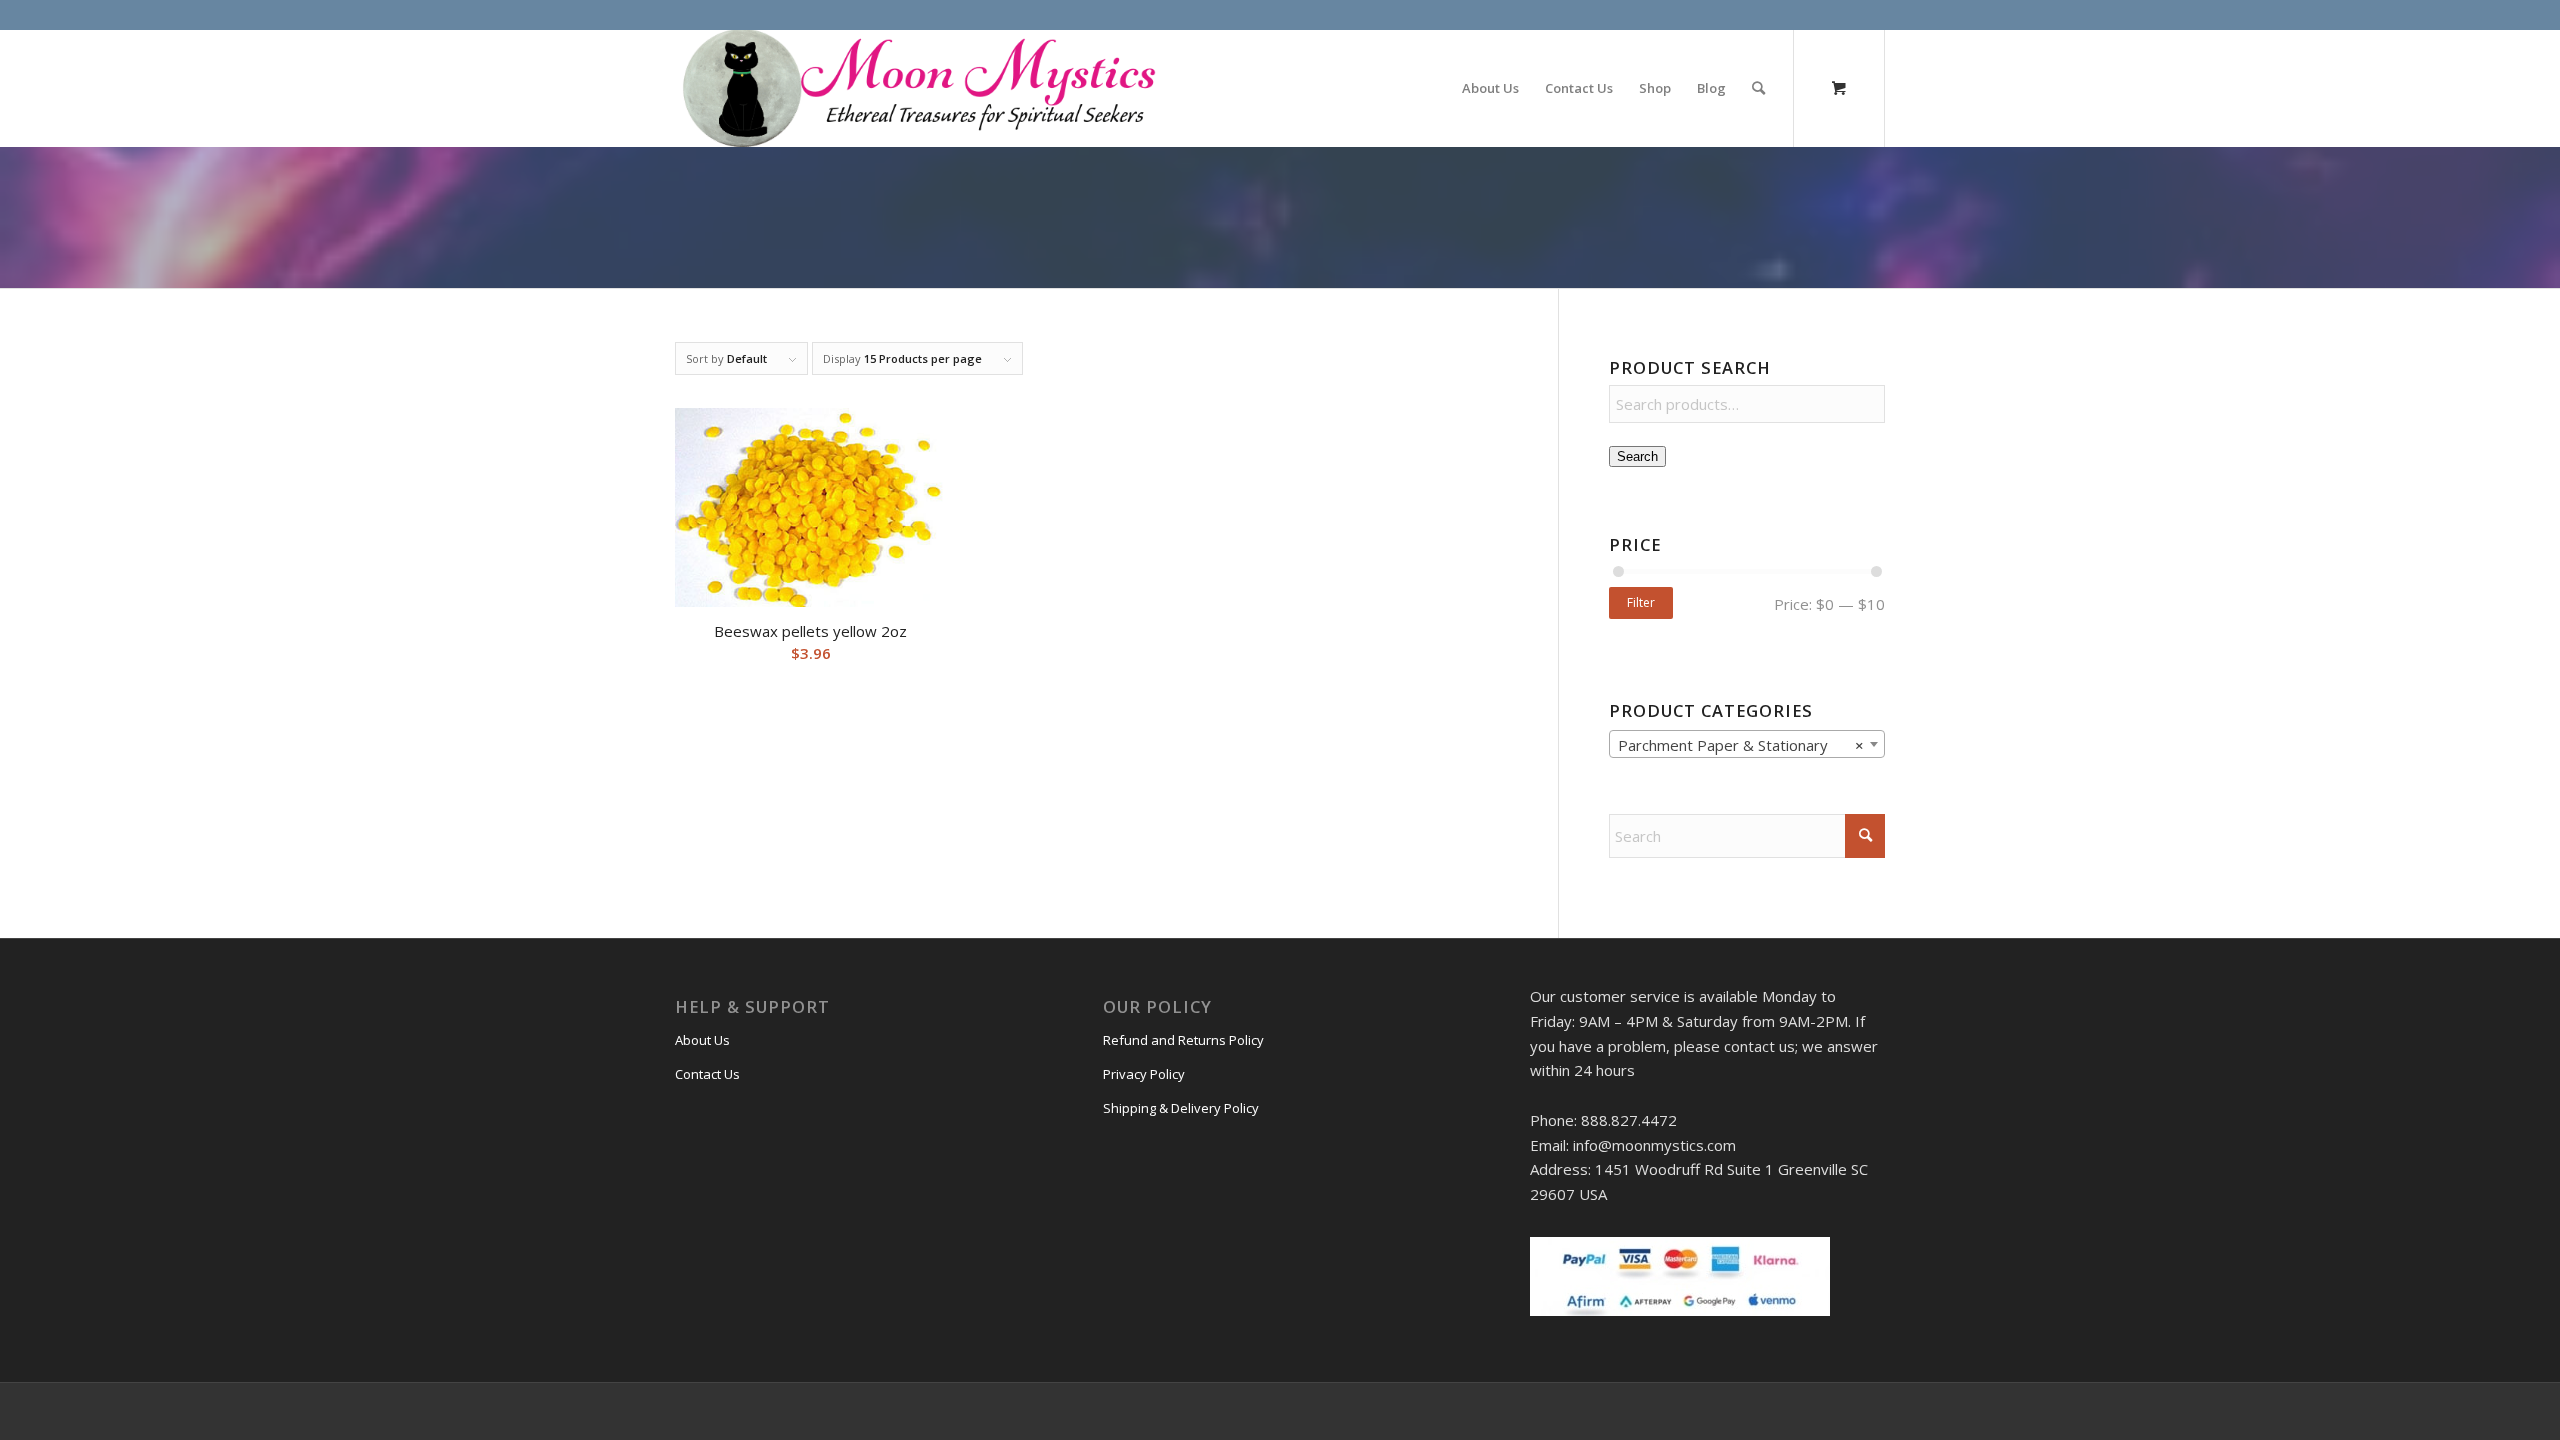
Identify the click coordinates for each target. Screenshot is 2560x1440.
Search (1637, 456)
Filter (1641, 602)
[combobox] (1747, 744)
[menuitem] (1490, 88)
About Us (702, 1040)
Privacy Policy (1144, 1074)
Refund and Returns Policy (1183, 1040)
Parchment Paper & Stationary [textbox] (1741, 745)
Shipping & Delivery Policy (1181, 1108)
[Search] (1758, 88)
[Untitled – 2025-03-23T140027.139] (917, 88)
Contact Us (707, 1074)
